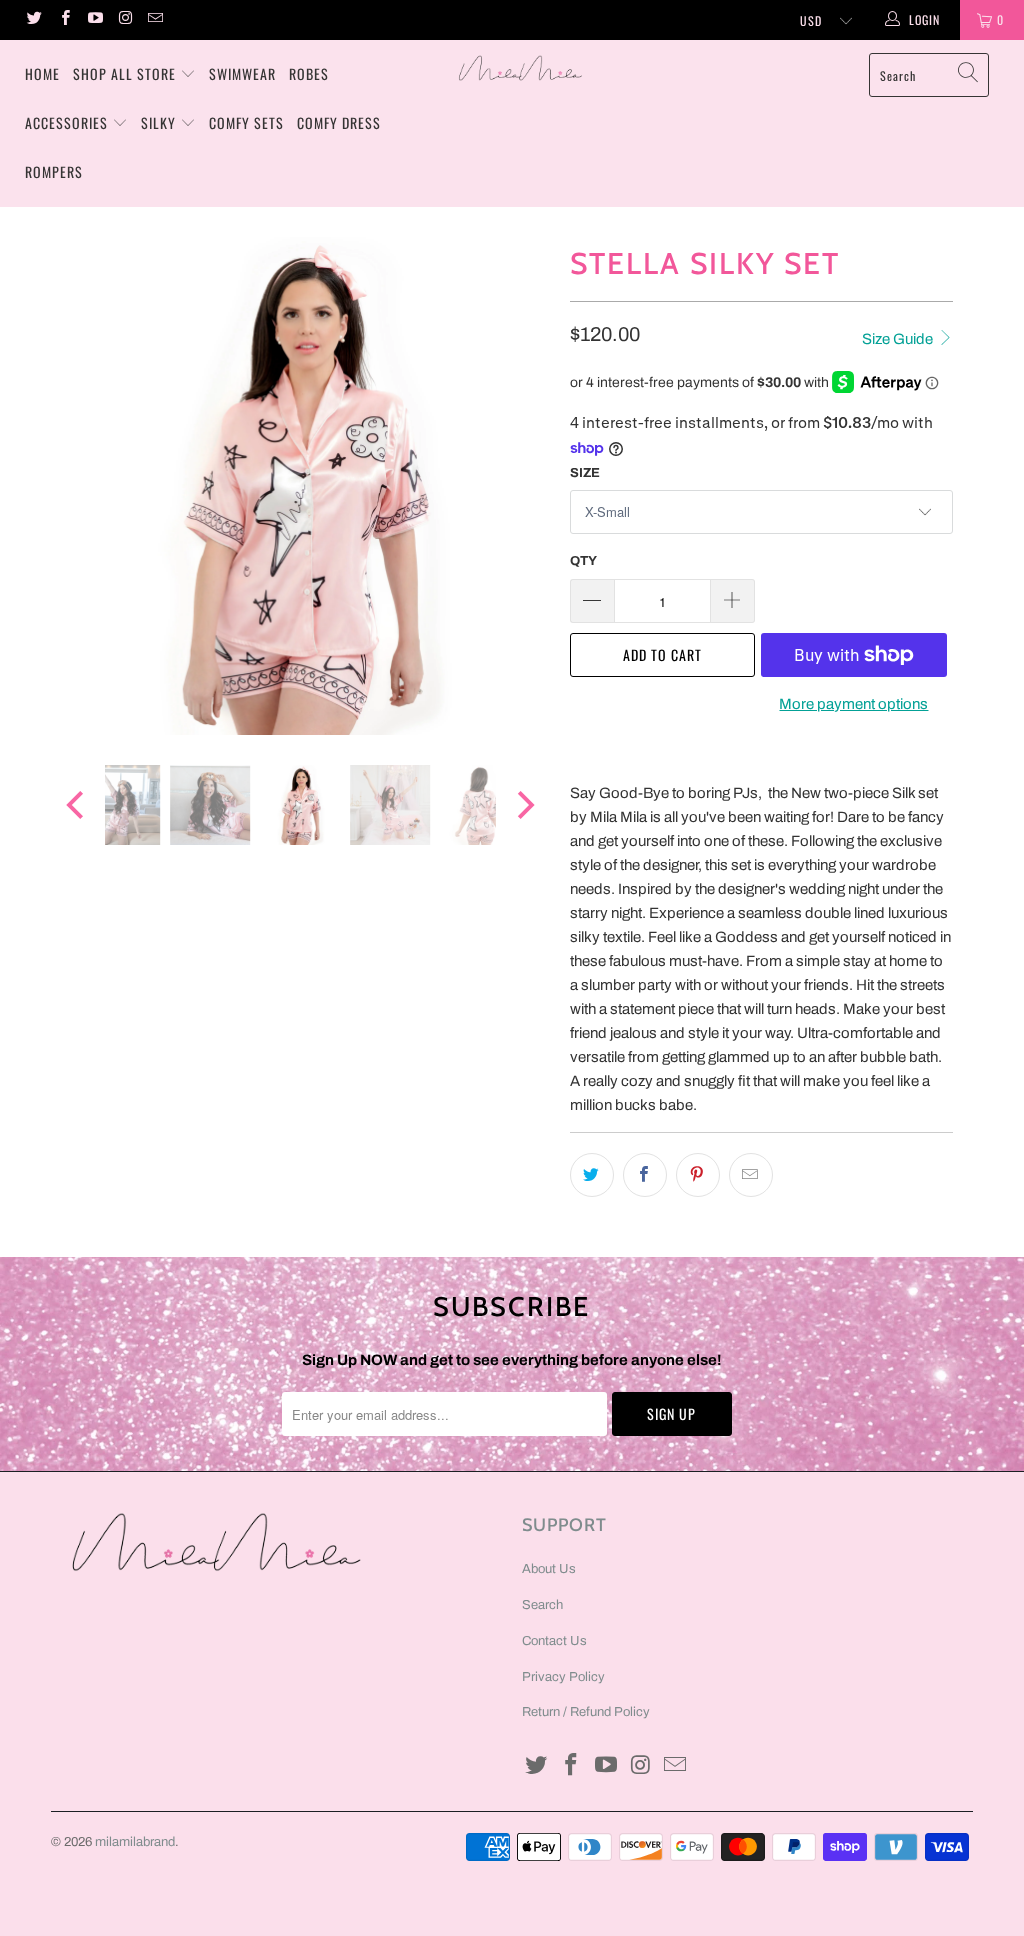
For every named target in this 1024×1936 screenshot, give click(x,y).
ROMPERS (54, 171)
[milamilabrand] (522, 68)
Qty (583, 561)
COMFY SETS (246, 122)
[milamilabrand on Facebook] (63, 20)
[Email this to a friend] (751, 1175)
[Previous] (77, 486)
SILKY (158, 122)
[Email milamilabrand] (154, 20)
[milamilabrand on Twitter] (33, 20)
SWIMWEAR (242, 73)
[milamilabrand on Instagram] (124, 20)
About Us (549, 1569)
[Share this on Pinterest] (698, 1175)
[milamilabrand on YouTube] (94, 20)
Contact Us (554, 1641)
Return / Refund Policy (586, 1712)
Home (42, 73)
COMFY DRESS (339, 122)
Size (585, 473)
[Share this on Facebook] (645, 1175)
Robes (309, 73)
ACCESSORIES (66, 122)
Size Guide (899, 339)
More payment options (853, 704)
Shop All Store (124, 73)
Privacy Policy (563, 1677)
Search (542, 1605)
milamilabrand (135, 1842)
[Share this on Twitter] (592, 1175)
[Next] (523, 486)
